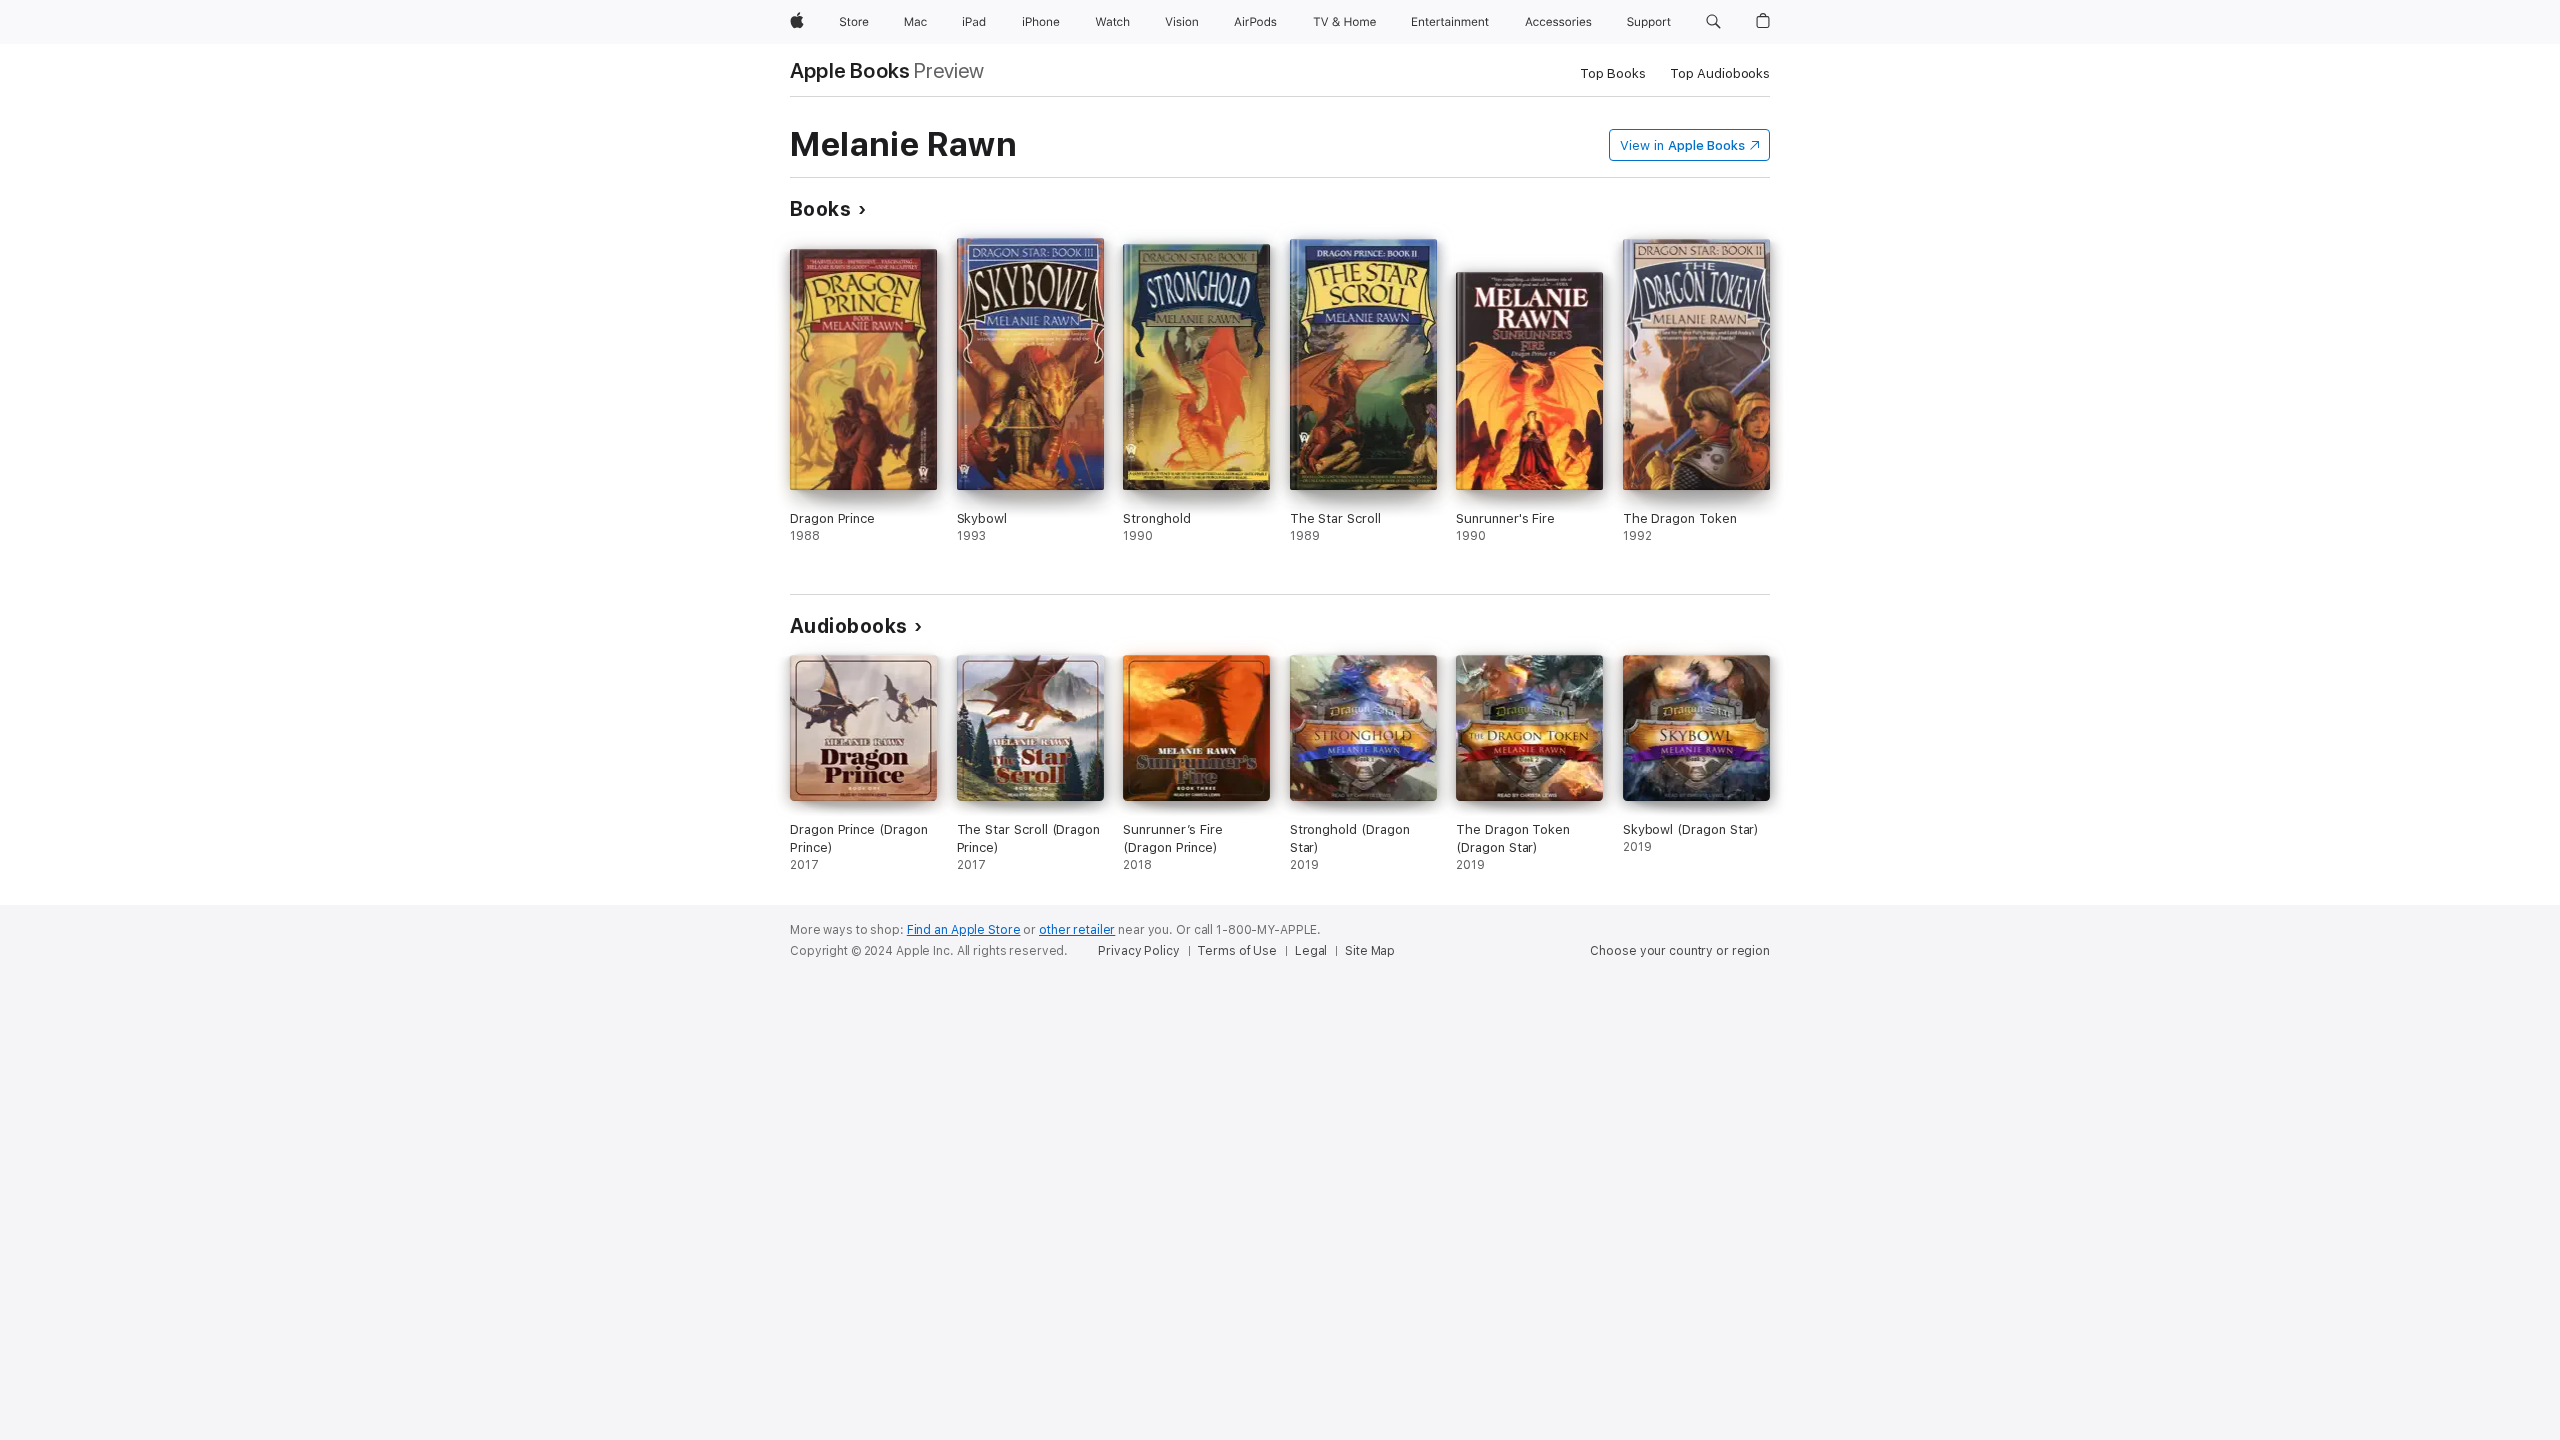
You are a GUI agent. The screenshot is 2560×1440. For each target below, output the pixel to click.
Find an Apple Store (964, 930)
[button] (1713, 22)
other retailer (1077, 930)
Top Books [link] (1613, 73)
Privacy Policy (1138, 951)
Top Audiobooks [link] (1720, 73)
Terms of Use (1237, 951)
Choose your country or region (1680, 951)
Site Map (1370, 951)
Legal (1311, 951)
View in (1682, 145)
